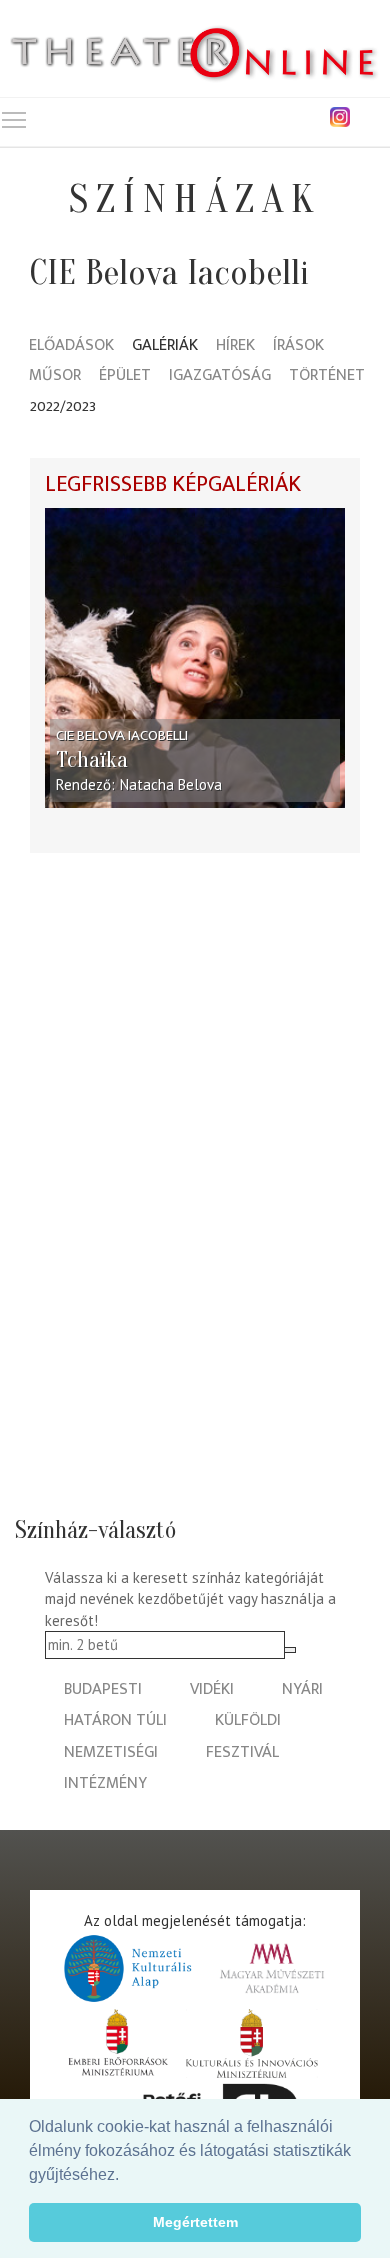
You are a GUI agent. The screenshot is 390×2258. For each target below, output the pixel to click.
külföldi (248, 1720)
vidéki (212, 1689)
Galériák (165, 346)
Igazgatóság (220, 376)
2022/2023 (63, 406)
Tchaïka (92, 760)
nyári (302, 1689)
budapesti (103, 1689)
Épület (125, 376)
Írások (298, 346)
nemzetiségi (111, 1752)
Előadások (71, 346)
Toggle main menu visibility (14, 119)
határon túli (115, 1720)
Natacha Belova (171, 784)
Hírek (235, 346)
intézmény (105, 1783)
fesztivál (242, 1752)
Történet (327, 376)
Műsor (55, 376)
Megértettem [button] (195, 2222)
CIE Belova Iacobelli (122, 735)
